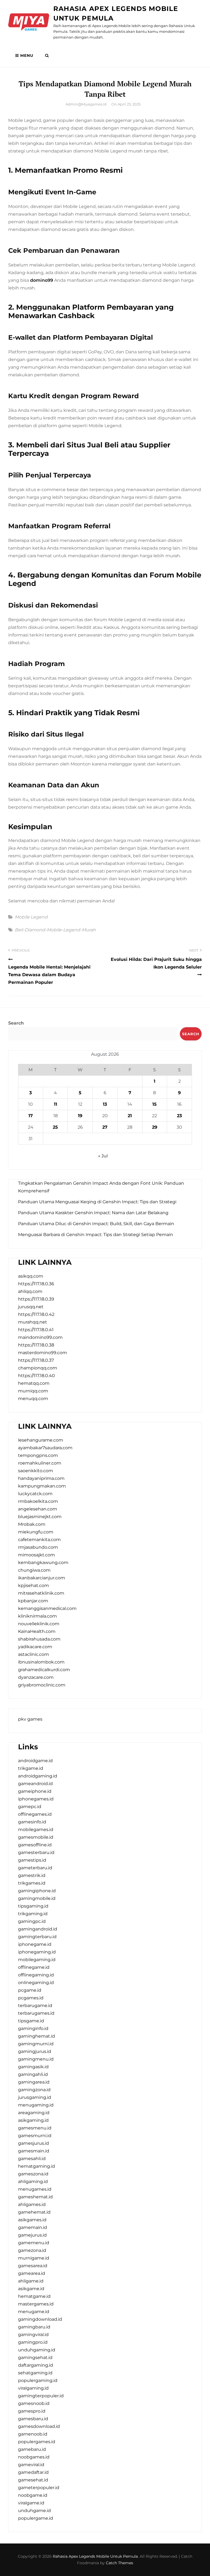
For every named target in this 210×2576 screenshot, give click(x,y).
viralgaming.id (33, 2388)
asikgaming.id (33, 2120)
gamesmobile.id (36, 1837)
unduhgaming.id (37, 2350)
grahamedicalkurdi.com (44, 1670)
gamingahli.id (33, 2074)
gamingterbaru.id (37, 1937)
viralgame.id (31, 2503)
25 (55, 1127)
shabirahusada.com (39, 1639)
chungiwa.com (34, 1570)
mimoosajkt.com (37, 1555)
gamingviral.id (33, 2335)
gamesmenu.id (35, 2128)
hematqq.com (34, 1383)
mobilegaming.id (37, 1960)
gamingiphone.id (37, 1891)
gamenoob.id (33, 2434)
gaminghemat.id (37, 2036)
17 (31, 1116)
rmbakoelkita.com (38, 1501)
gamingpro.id (33, 2342)
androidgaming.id (38, 1776)
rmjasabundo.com (38, 1547)
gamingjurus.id (35, 2051)
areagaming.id (34, 2113)
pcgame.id (30, 1990)
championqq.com (38, 1368)
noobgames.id (34, 2457)
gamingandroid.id (38, 1929)
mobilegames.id (36, 1830)
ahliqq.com (30, 1291)
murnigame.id (34, 2258)
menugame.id (34, 2312)
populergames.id (37, 2442)
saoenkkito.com (36, 1471)
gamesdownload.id (39, 2426)
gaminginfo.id (33, 2028)
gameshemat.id (35, 2197)
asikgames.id (32, 2220)
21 (130, 1116)
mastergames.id (36, 2304)
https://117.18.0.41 (36, 1330)
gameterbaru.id (35, 1868)
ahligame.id (31, 2281)
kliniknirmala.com (37, 1616)
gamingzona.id (34, 2090)
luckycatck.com (35, 1494)
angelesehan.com (38, 1509)
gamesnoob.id (34, 2403)
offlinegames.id (35, 1814)
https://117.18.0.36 (36, 1284)
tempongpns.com (38, 1455)
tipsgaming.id (33, 1906)
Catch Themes (119, 2563)
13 (105, 1104)
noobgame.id (33, 2495)
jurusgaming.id (35, 2097)
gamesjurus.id (33, 2143)
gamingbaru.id (34, 2327)
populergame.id (36, 2518)
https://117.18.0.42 (36, 1314)
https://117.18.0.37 (36, 1360)
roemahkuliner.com (40, 1463)
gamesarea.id (33, 2266)
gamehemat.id (34, 2212)
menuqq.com (33, 1399)
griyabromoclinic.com (42, 1685)
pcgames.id (31, 1998)
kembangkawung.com (43, 1563)
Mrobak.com (32, 1524)
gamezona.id (32, 2250)
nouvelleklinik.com (39, 1624)
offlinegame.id (34, 1967)
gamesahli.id (32, 2159)
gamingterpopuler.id (41, 2396)
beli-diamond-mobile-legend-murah (55, 930)
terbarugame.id (35, 2006)
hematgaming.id (37, 2166)
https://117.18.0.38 (36, 1345)
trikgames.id (32, 1883)
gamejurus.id (32, 2235)
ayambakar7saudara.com (45, 1448)
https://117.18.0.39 (36, 1299)
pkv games (30, 1719)
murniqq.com (33, 1391)
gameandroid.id (35, 1784)
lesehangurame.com (41, 1440)
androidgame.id (35, 1761)
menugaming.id (36, 2105)
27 (105, 1127)
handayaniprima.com (41, 1478)
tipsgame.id (31, 2021)
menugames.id (35, 2189)
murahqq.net (33, 1322)
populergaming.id (38, 2380)
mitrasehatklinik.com (41, 1593)
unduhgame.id (34, 2511)
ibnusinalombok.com (41, 1662)
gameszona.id (33, 2174)
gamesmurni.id (35, 2136)
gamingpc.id (32, 1921)
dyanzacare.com (36, 1677)
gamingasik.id (33, 2067)
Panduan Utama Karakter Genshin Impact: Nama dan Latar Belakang (93, 1213)
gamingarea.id (34, 2082)
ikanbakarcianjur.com (42, 1578)
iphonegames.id (36, 1799)
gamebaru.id (32, 2449)
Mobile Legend (31, 917)
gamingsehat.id (35, 2358)
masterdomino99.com (43, 1353)
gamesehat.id (33, 2480)
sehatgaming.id (35, 2373)
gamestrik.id (32, 1875)
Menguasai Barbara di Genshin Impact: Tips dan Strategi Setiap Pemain (96, 1235)
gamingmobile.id (37, 1898)
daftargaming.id (36, 2365)
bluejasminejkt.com (40, 1517)
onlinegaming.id (36, 1983)
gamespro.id (32, 2411)
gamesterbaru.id (36, 1852)
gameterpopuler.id (39, 2488)
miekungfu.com (36, 1532)
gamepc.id (30, 1807)
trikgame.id (31, 1768)
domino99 (42, 280)
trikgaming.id (33, 1914)
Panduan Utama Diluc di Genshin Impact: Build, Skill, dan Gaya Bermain (96, 1224)
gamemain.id (33, 2227)
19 (80, 1116)
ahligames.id (32, 2204)
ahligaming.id (33, 2182)
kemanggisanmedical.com (47, 1608)
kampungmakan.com (42, 1486)
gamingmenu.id (36, 2059)
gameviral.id (31, 2465)
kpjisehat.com (33, 1585)
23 (179, 1116)
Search (16, 1023)
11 (56, 1104)
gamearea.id (32, 2273)
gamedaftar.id (33, 2472)
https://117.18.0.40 (37, 1376)
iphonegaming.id (37, 1952)
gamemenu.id (34, 2243)
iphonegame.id (35, 1944)
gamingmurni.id (36, 2044)
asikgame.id (31, 2289)
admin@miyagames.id (86, 104)
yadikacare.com (35, 1647)
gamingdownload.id (40, 2319)
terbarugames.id (36, 2013)
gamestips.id (32, 1860)
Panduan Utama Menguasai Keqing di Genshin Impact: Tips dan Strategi (97, 1202)
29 (155, 1127)
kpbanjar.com (33, 1601)
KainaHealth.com (37, 1631)
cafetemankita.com (39, 1540)
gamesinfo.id (32, 1822)
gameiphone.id (35, 1791)
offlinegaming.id (36, 1975)
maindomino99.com (40, 1337)
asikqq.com (31, 1276)
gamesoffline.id (35, 1845)
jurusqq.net (31, 1307)
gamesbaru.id (33, 2419)
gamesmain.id (34, 2151)
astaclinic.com (33, 1654)
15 (154, 1104)
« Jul (103, 1156)
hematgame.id (34, 2296)
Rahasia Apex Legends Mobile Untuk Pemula (95, 2556)
